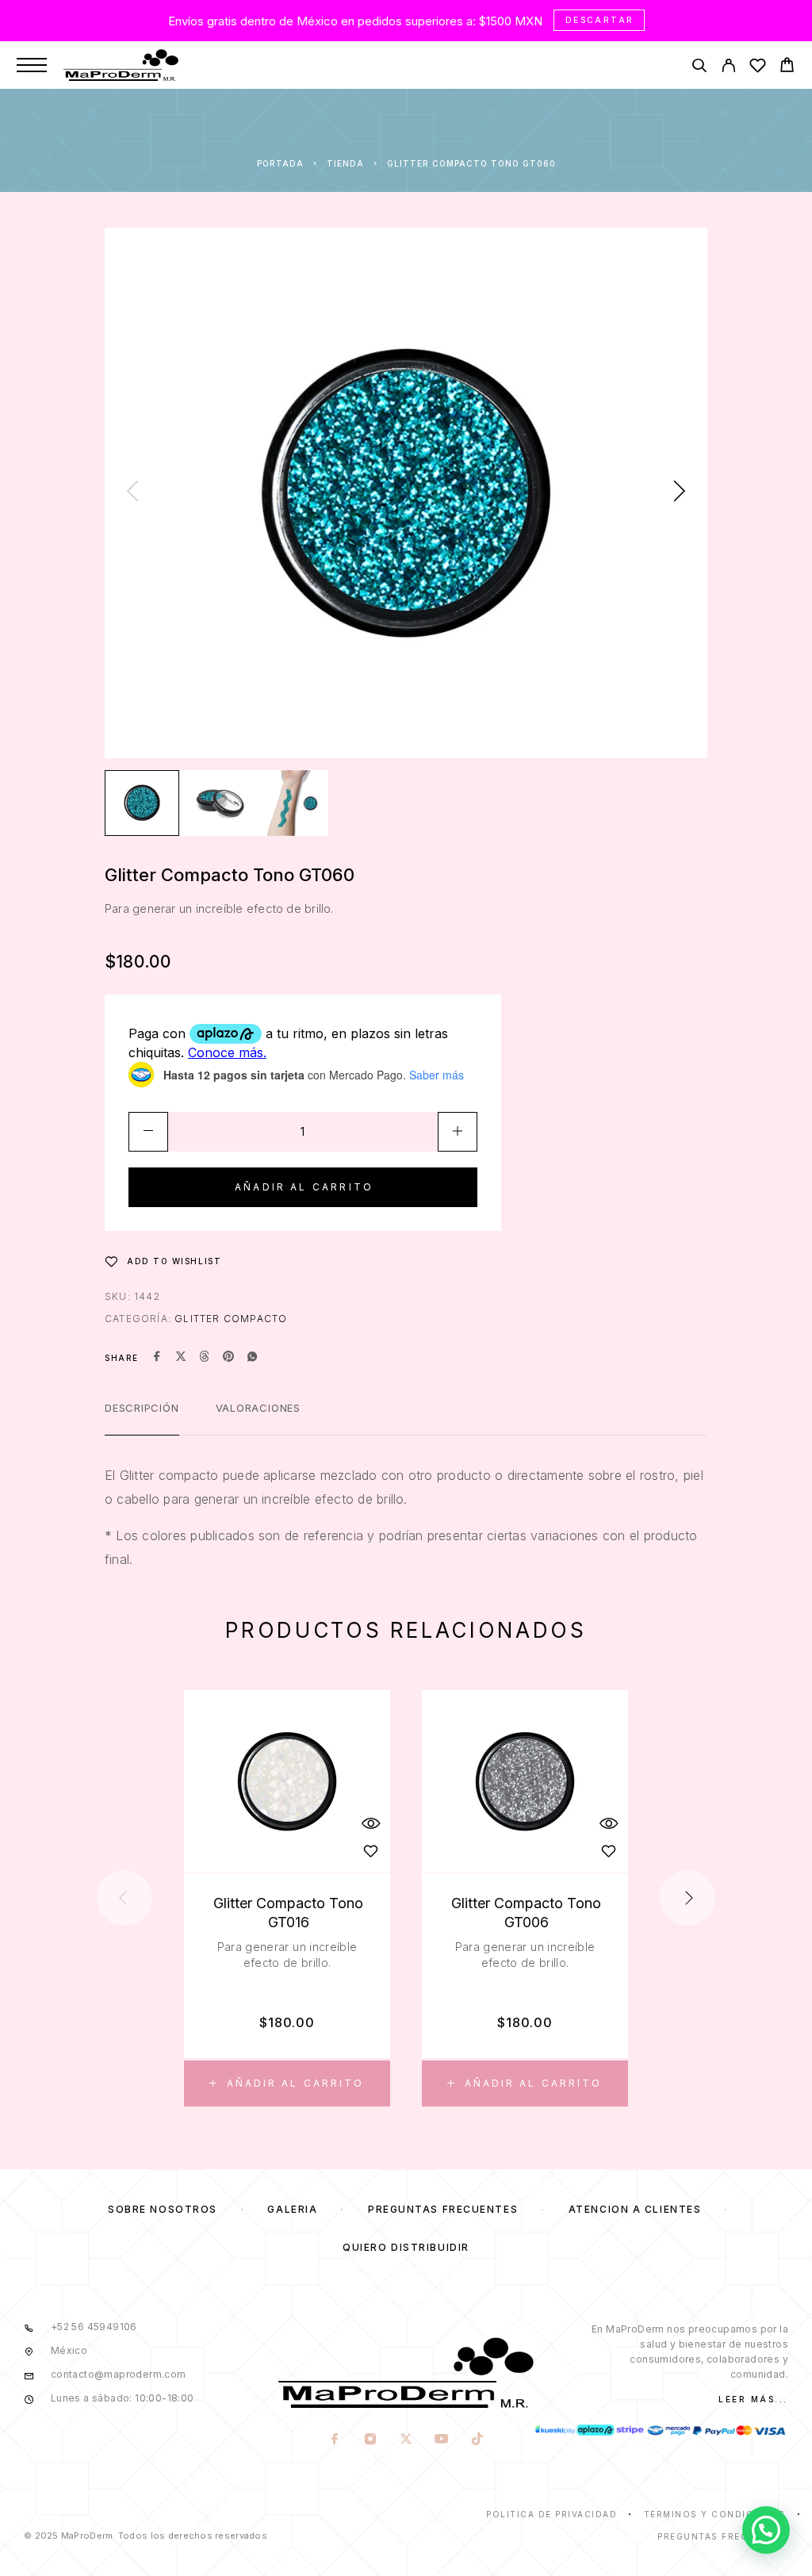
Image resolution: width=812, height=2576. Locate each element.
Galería (292, 2209)
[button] (287, 2083)
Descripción (142, 1408)
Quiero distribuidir (406, 2247)
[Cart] (787, 67)
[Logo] (121, 65)
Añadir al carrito (304, 1187)
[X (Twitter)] (406, 2440)
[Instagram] (370, 2440)
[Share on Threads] (205, 1358)
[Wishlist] (758, 68)
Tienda (345, 163)
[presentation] (132, 493)
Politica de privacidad (552, 2514)
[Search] (699, 68)
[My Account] (728, 68)
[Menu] (32, 65)
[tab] (142, 1418)
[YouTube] (441, 2440)
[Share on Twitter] (181, 1358)
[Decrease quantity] (148, 1132)
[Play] (142, 803)
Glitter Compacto (231, 1319)
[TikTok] (477, 2440)
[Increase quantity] (458, 1132)
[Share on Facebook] (157, 1358)
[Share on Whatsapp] (252, 1358)
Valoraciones (258, 1408)
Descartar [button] (600, 20)
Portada (280, 163)
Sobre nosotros (163, 2209)
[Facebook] (334, 2440)
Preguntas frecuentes (443, 2209)
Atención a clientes (635, 2209)
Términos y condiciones (715, 2514)
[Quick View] (370, 1823)
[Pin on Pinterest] (228, 1358)
